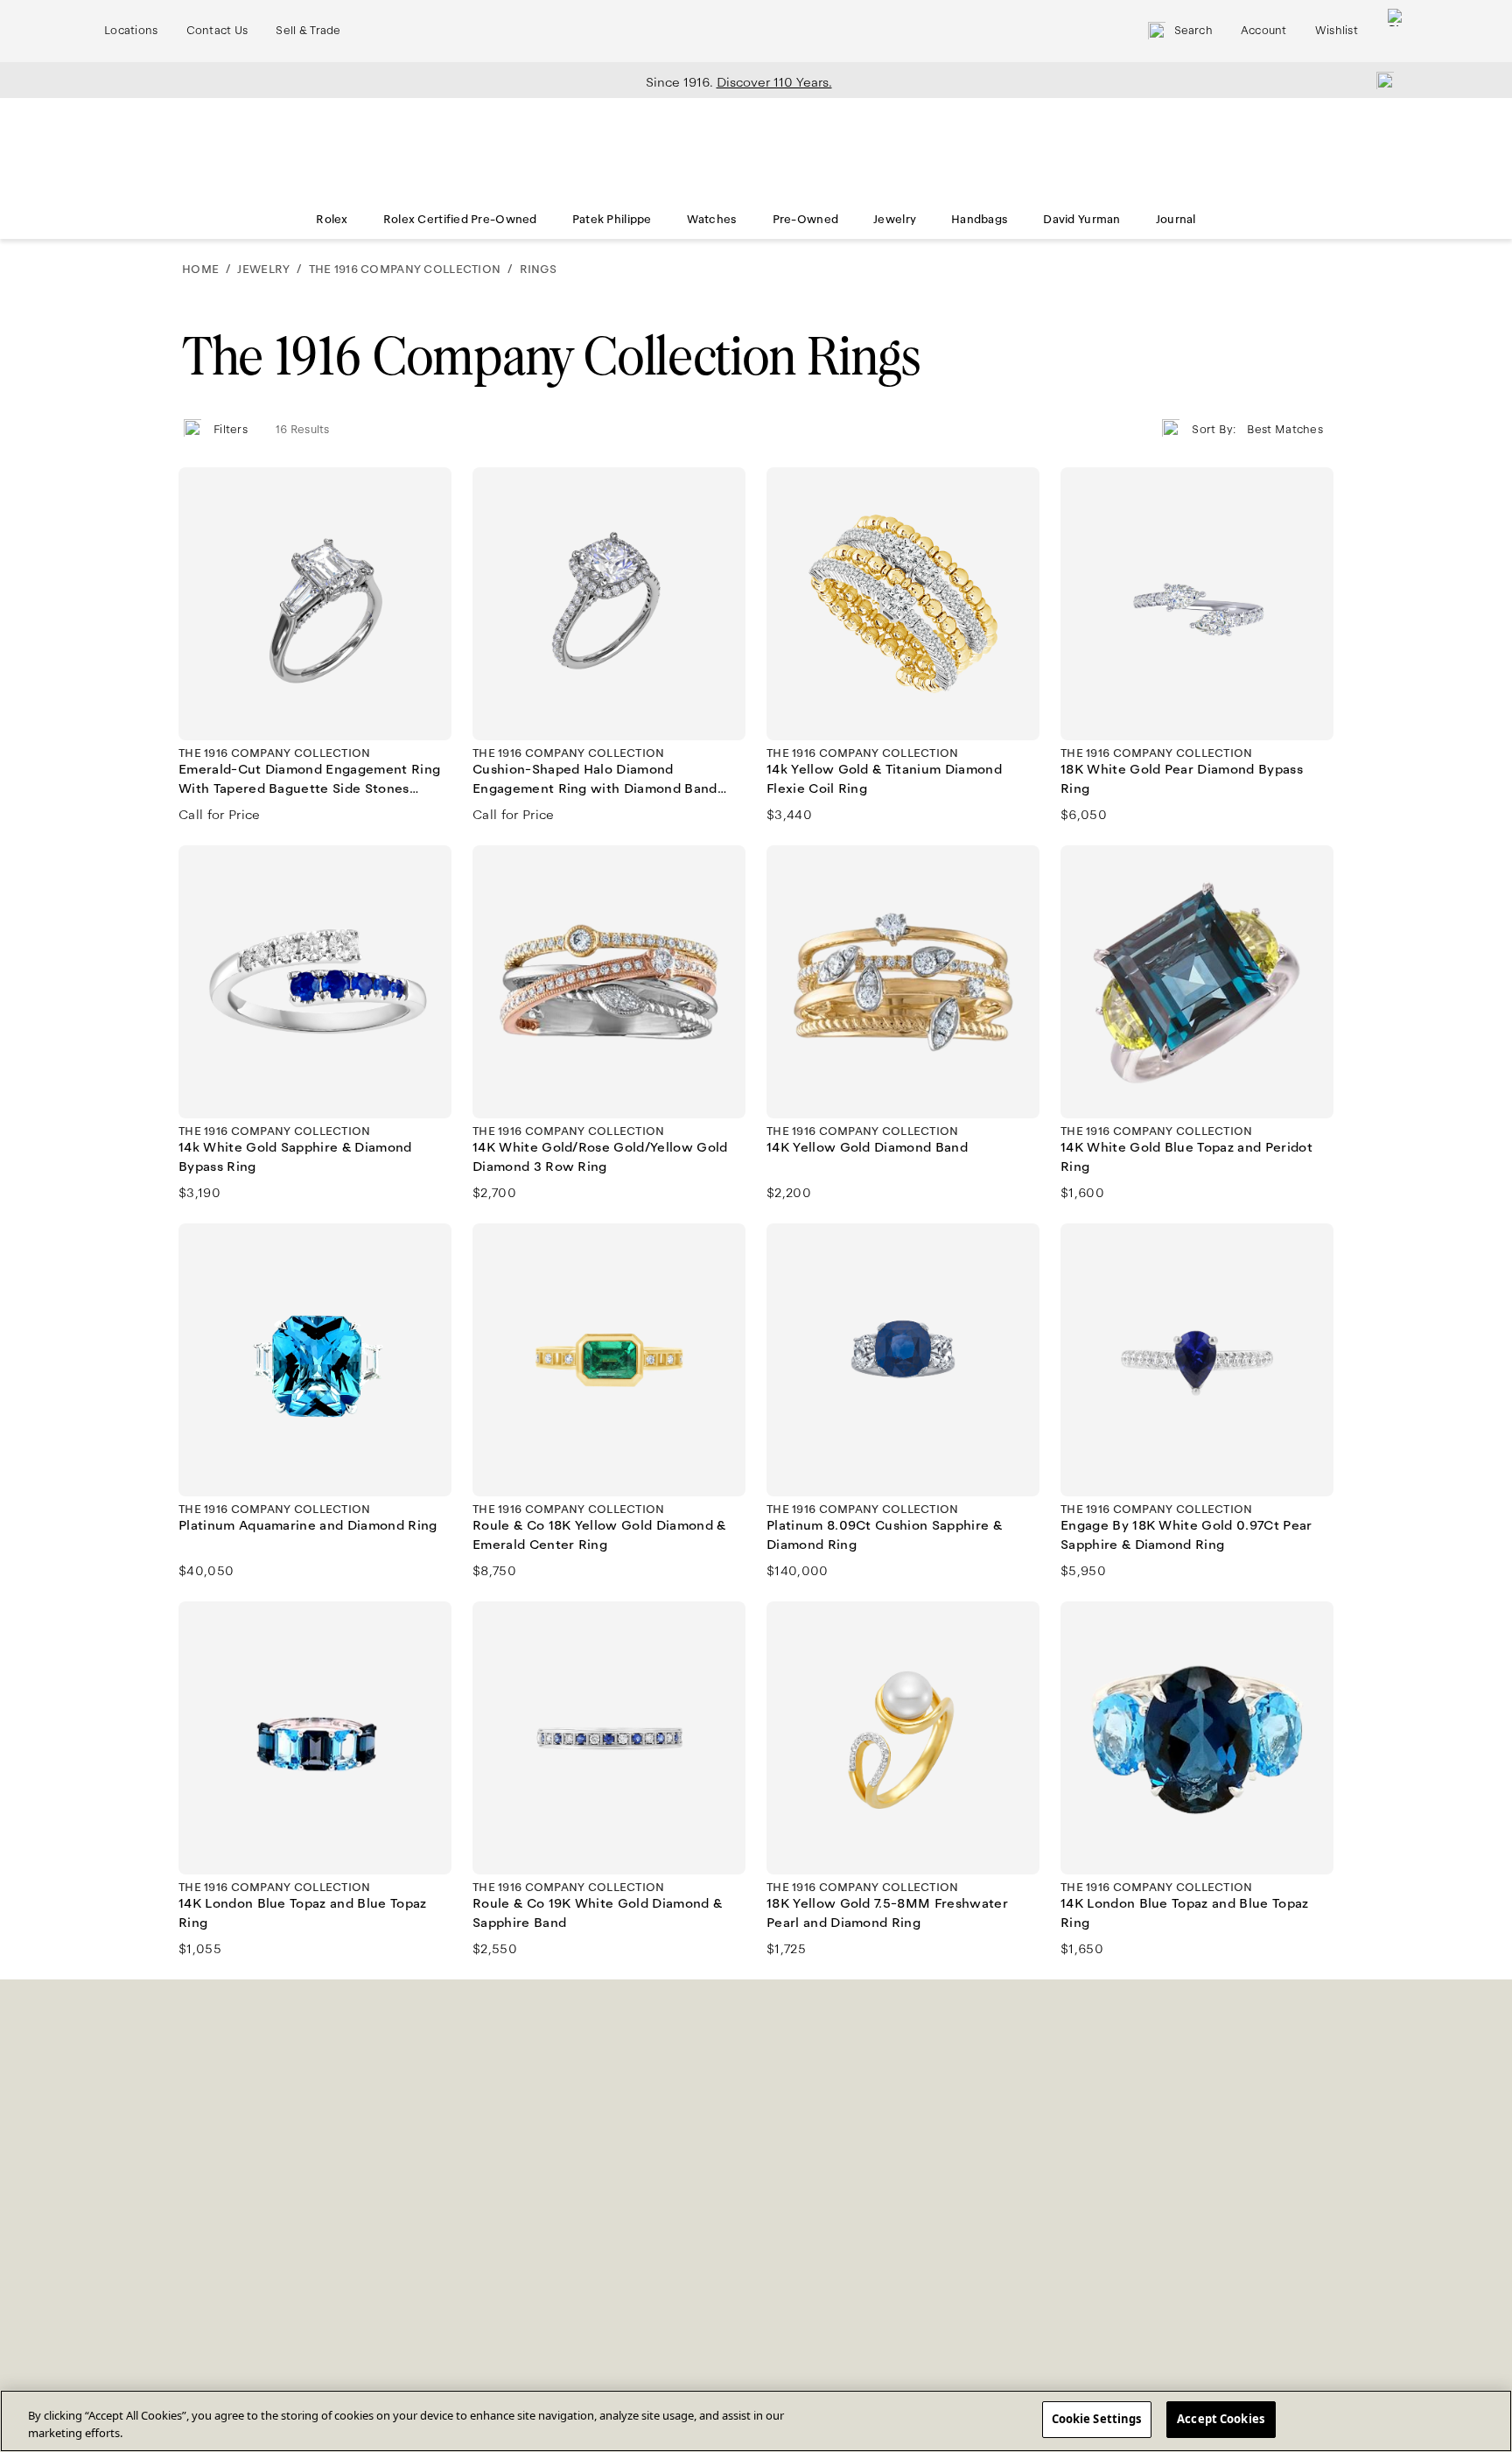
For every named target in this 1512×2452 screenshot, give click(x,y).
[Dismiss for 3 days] (1380, 80)
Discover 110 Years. (774, 82)
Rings (538, 270)
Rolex (332, 220)
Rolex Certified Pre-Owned (460, 220)
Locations (131, 31)
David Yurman (1081, 220)
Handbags (980, 220)
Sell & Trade (308, 31)
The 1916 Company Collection (405, 270)
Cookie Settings (1097, 2419)
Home (200, 270)
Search (1193, 31)
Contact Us (217, 31)
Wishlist (1337, 31)
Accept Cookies (1221, 2419)
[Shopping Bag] (1396, 31)
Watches (712, 220)
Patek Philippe (612, 220)
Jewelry (895, 220)
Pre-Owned (806, 220)
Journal (1176, 220)
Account (1264, 31)
